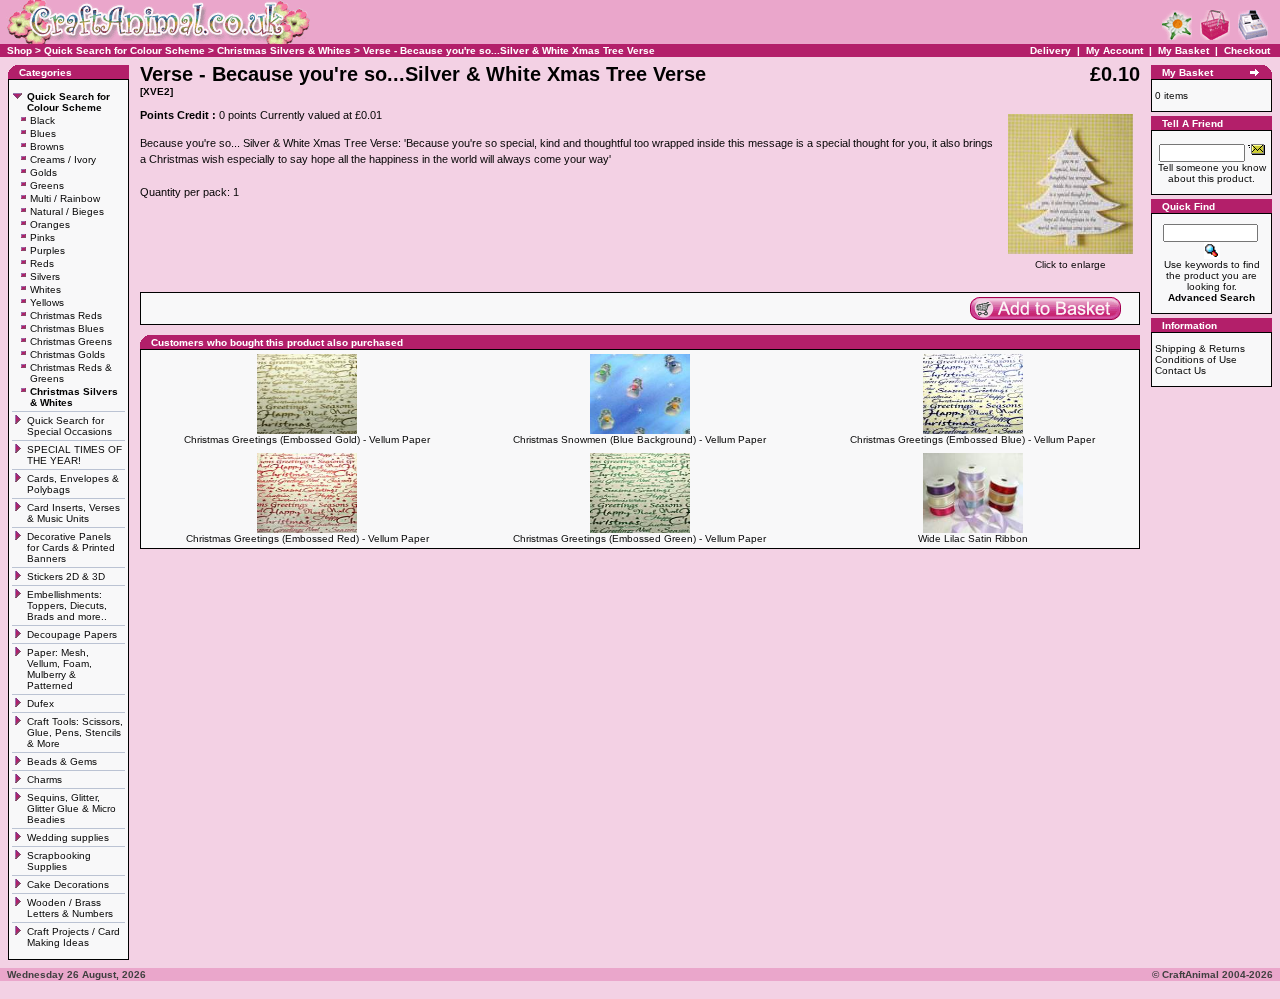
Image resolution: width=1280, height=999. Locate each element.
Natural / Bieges (67, 211)
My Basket (1183, 50)
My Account (1116, 50)
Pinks (42, 237)
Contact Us (1180, 370)
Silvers (45, 276)
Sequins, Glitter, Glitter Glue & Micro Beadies (71, 808)
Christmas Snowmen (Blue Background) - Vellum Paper (639, 439)
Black (42, 120)
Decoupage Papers (73, 634)
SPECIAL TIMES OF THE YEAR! (74, 455)
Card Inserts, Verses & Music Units (73, 513)
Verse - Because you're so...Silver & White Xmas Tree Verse (509, 50)
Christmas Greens (71, 341)
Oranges (50, 224)
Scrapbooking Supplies (59, 861)
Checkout (1247, 50)
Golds (43, 172)
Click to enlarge (1070, 264)
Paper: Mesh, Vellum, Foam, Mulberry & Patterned (59, 669)
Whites (45, 289)
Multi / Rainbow (65, 198)
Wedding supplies (69, 837)
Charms (44, 779)
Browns (47, 146)
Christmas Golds (67, 354)
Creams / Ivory (63, 159)
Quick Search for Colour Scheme (124, 50)
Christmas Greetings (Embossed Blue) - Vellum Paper (972, 439)
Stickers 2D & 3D (67, 576)
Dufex (40, 703)
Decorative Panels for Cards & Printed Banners (71, 547)
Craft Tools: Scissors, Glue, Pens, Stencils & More (75, 732)
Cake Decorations (68, 884)
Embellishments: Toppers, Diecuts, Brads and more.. (68, 605)
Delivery (1050, 50)
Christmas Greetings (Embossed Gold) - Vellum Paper (307, 439)
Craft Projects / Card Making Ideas (73, 937)
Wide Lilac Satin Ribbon (973, 538)
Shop (19, 50)
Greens (47, 185)
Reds (42, 263)
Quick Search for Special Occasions (71, 426)
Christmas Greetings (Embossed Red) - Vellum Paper (307, 538)
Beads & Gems (63, 761)
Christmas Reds (66, 315)
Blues (43, 133)
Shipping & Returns (1200, 348)
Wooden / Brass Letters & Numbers (70, 908)
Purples (47, 250)
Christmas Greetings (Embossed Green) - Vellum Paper (639, 538)
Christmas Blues (67, 328)
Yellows (47, 302)
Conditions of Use (1196, 359)
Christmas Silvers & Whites (284, 50)
